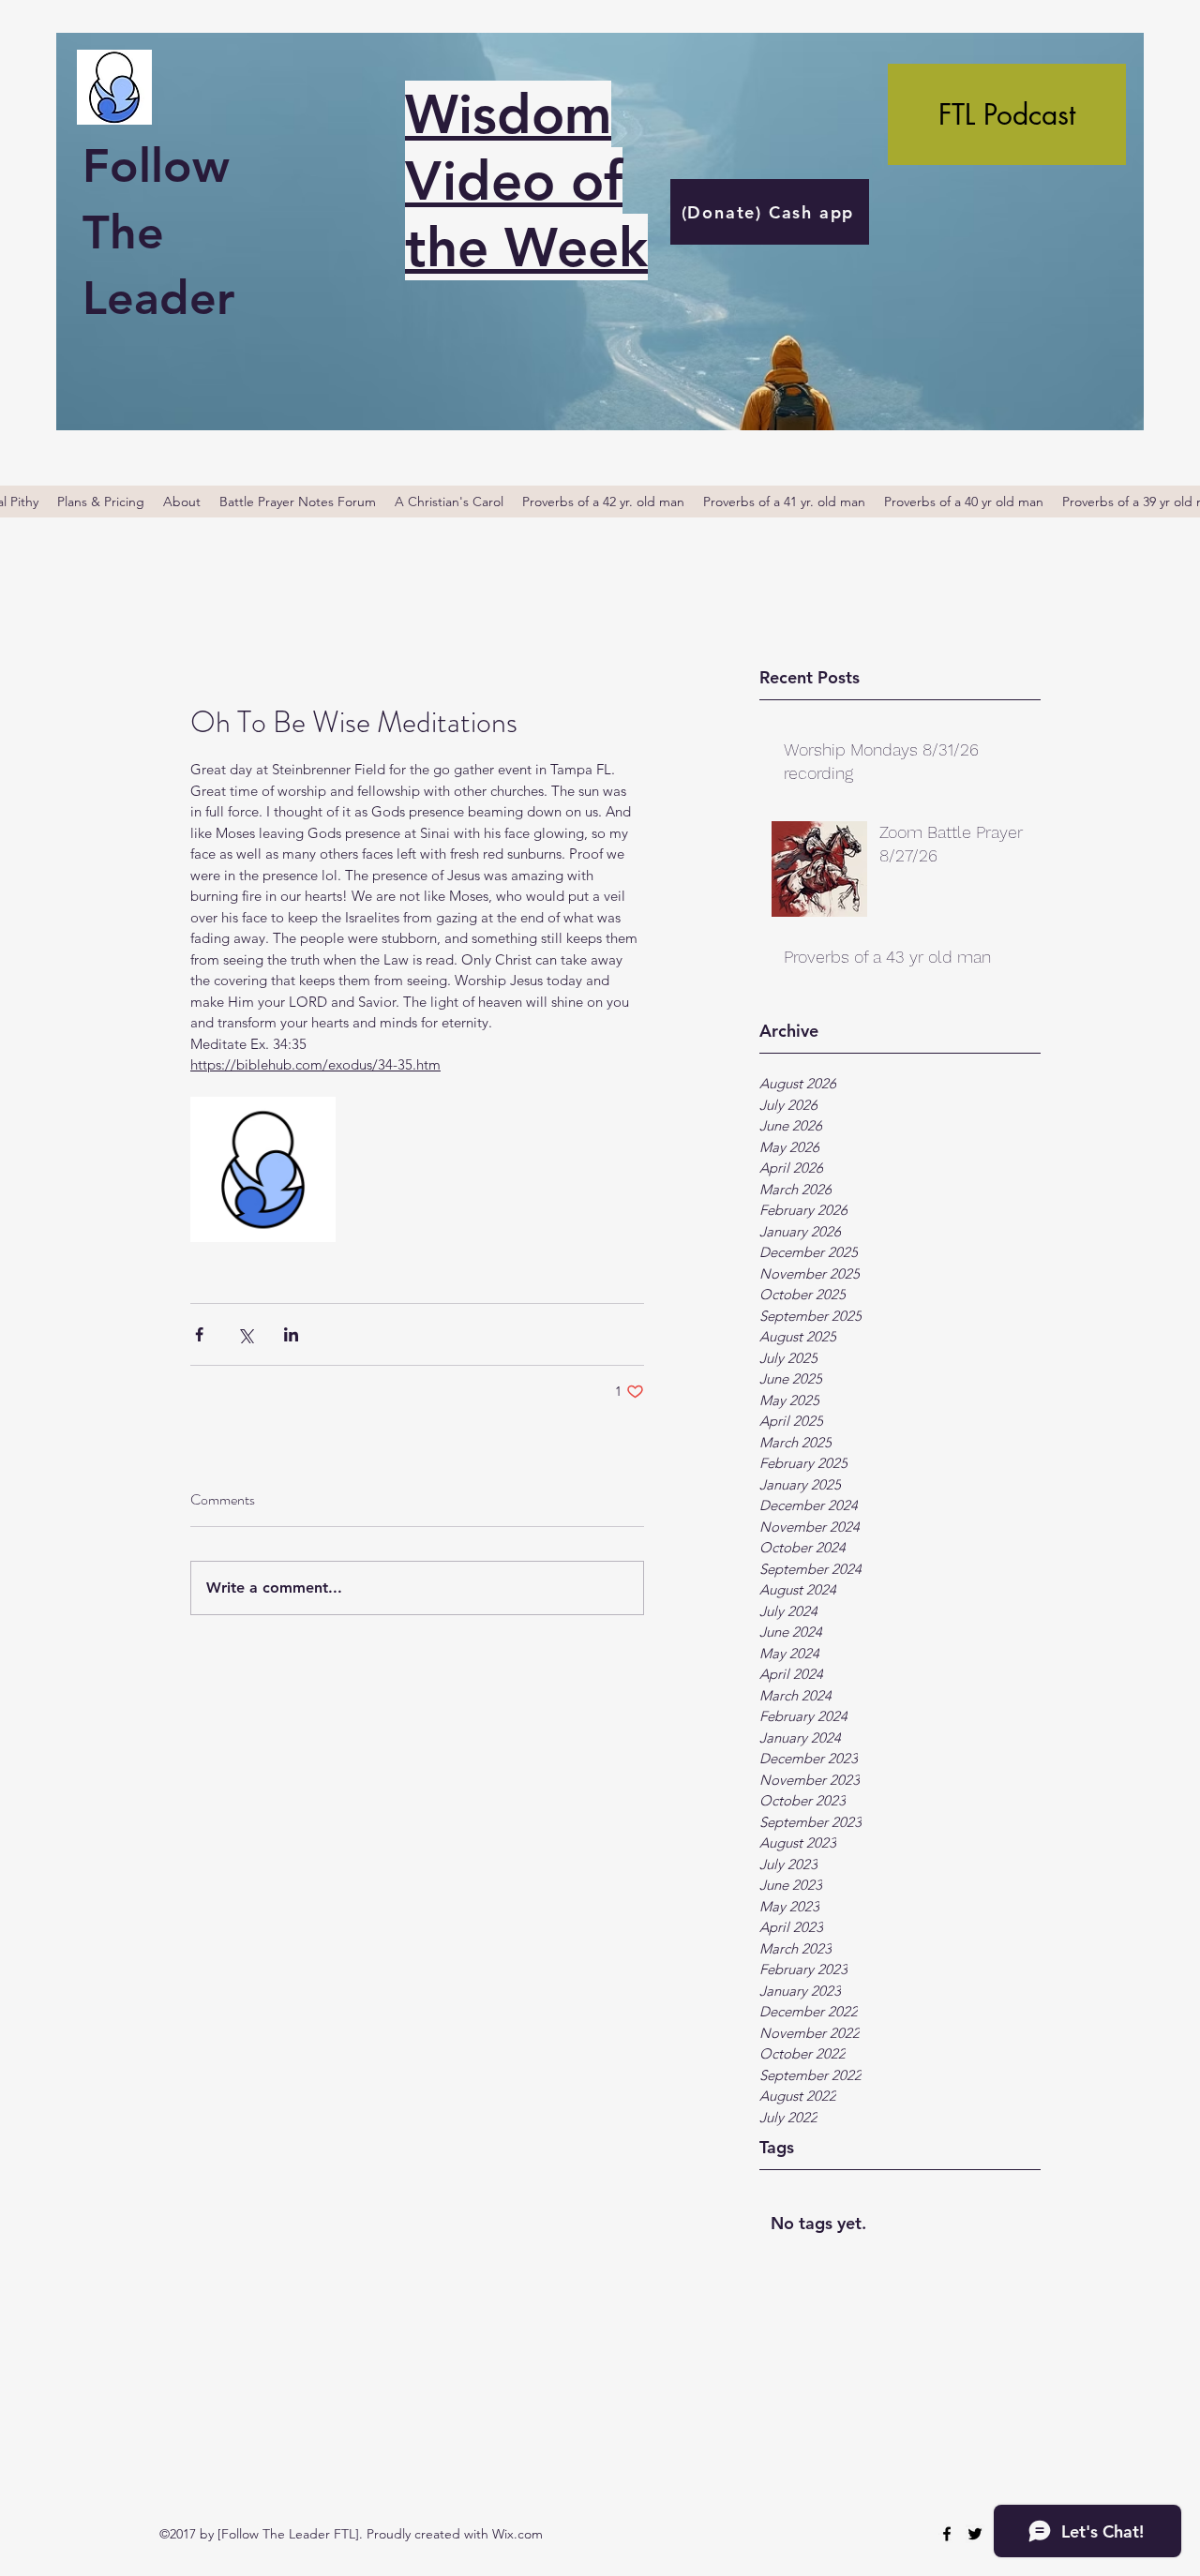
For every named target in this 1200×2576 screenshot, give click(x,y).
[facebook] (947, 2534)
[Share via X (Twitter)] (245, 1334)
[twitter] (975, 2534)
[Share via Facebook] (199, 1334)
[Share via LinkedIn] (291, 1334)
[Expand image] (263, 1169)
